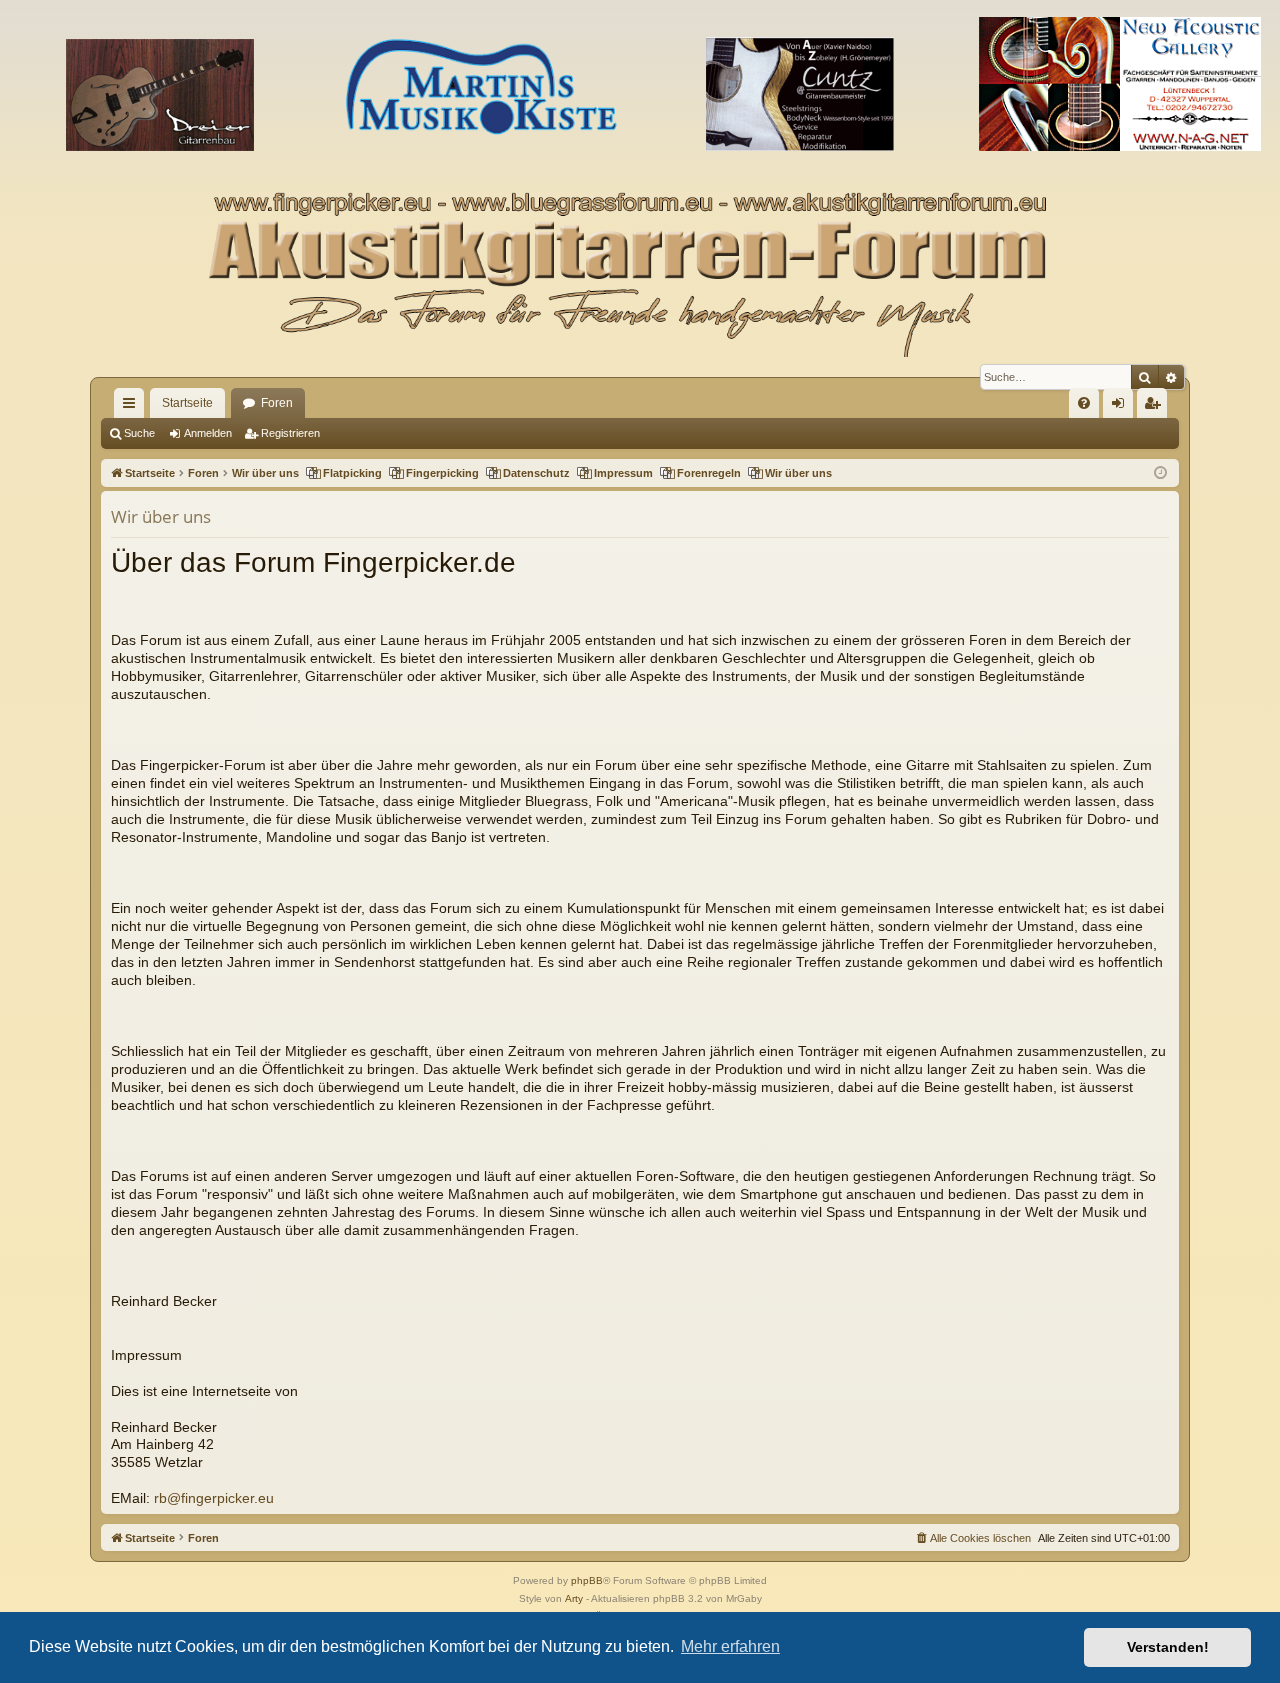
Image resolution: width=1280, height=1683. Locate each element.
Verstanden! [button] (1168, 1647)
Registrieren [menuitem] (1156, 407)
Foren (277, 403)
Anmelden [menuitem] (1122, 407)
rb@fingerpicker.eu (214, 1498)
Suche (139, 433)
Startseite (187, 403)
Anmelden (208, 433)
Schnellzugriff (133, 407)
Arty (574, 1598)
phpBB (587, 1580)
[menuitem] (1084, 403)
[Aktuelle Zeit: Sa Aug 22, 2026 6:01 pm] (1160, 473)
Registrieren (290, 433)
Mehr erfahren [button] (730, 1646)
